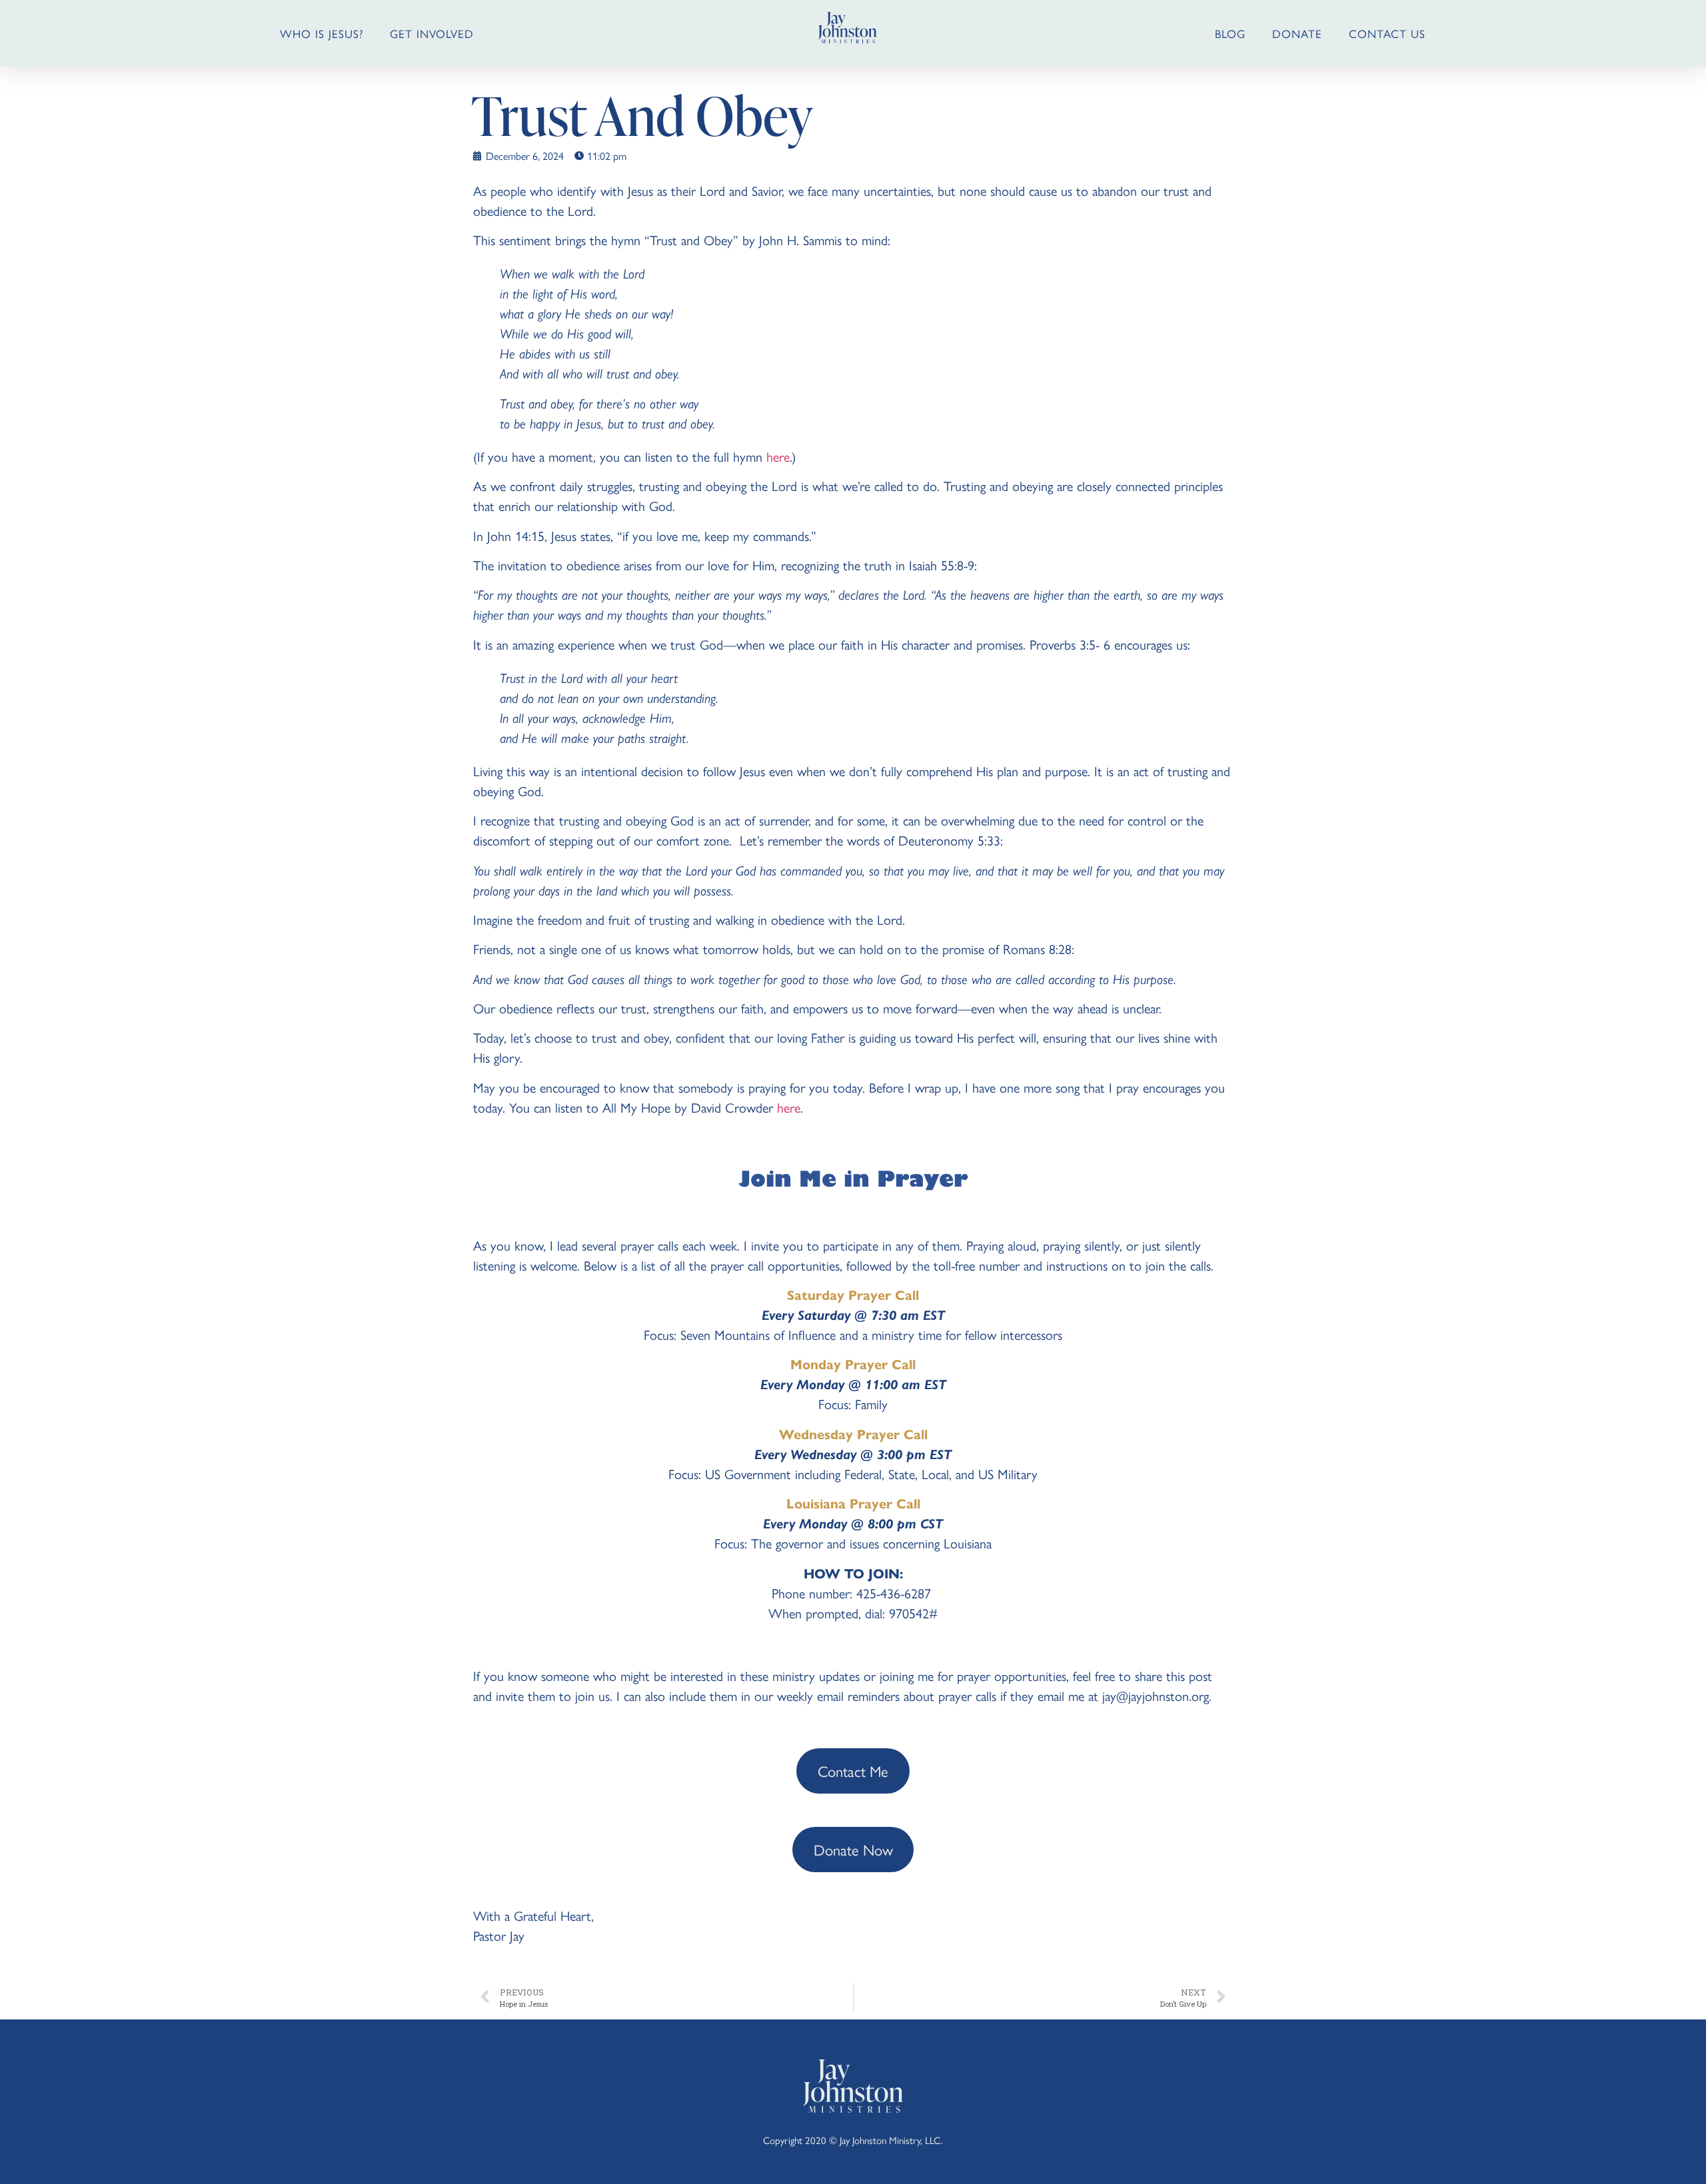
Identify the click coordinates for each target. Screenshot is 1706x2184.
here (778, 456)
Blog (1230, 33)
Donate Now (853, 1849)
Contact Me (853, 1771)
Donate (1297, 33)
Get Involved (432, 33)
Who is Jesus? (322, 33)
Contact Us (1387, 33)
